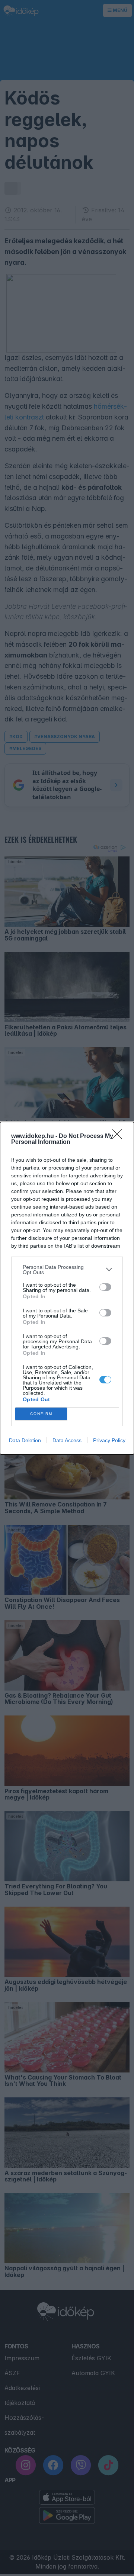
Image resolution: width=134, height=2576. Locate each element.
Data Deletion (25, 1440)
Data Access (67, 1440)
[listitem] (67, 1270)
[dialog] (67, 1288)
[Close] (119, 1136)
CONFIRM (41, 1414)
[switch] (105, 1287)
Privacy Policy (109, 1440)
